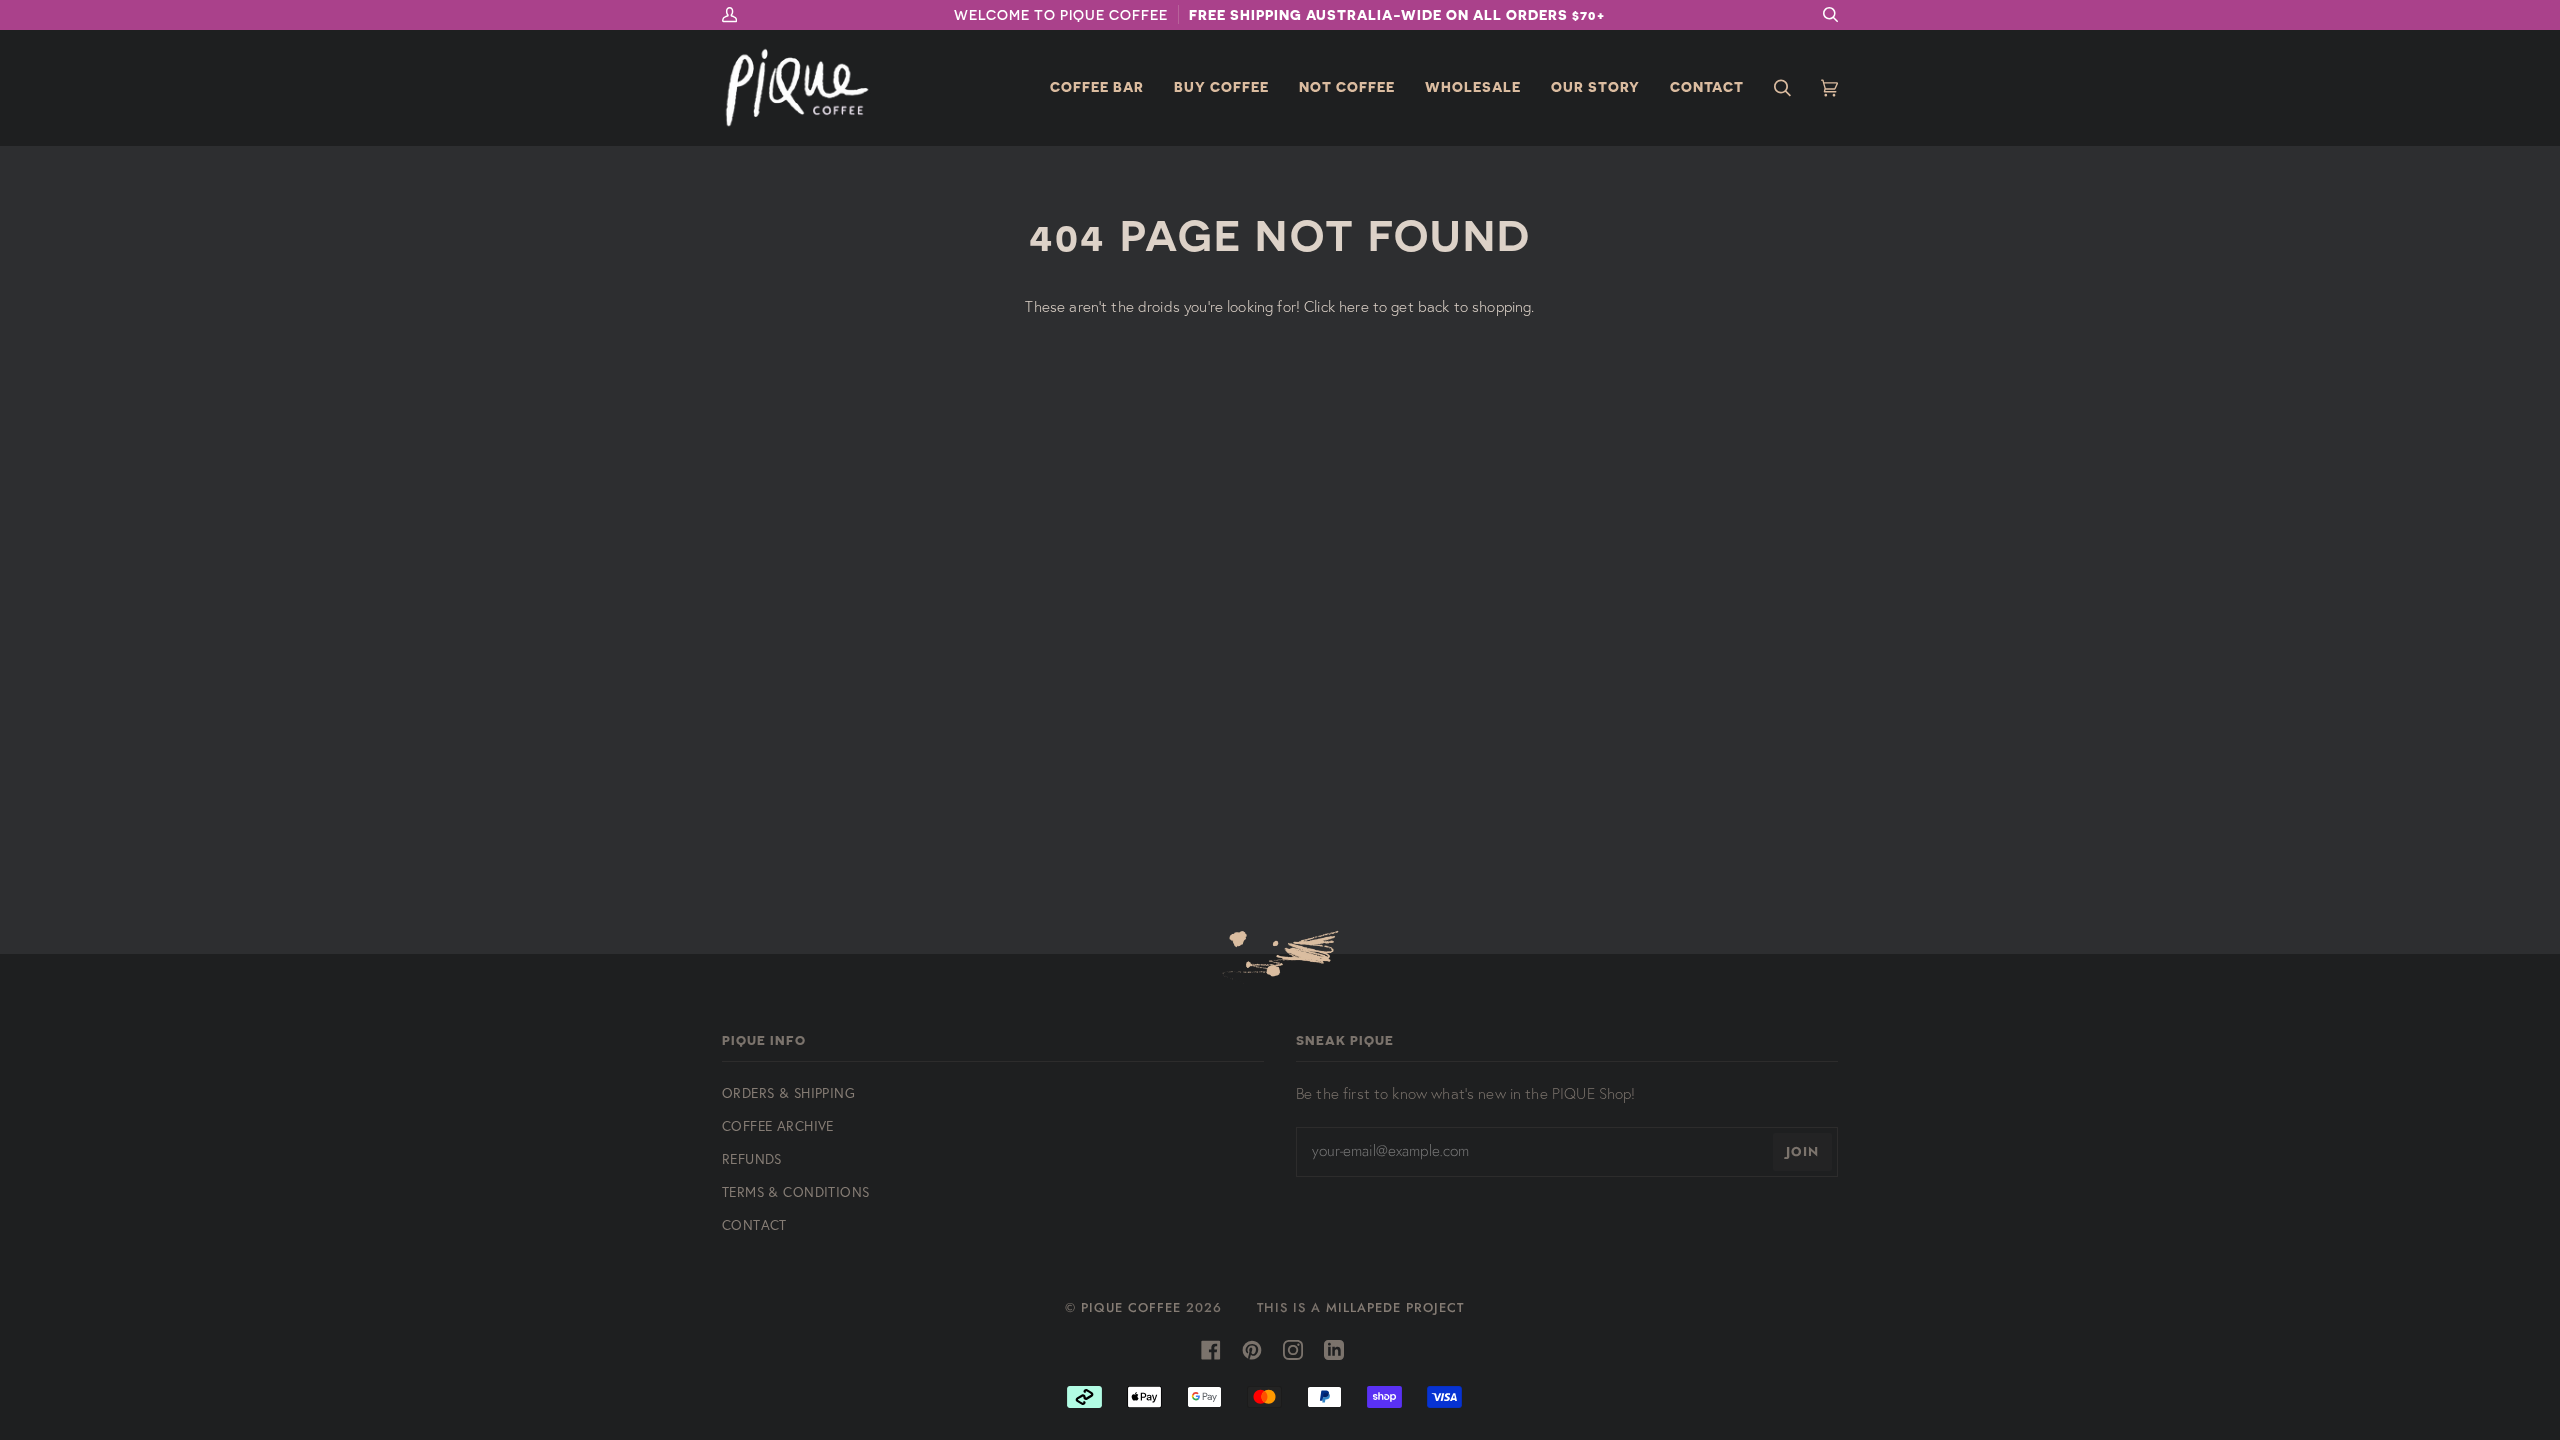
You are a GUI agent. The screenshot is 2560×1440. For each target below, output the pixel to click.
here (1354, 306)
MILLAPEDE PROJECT (1395, 1307)
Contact (754, 1224)
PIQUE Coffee (1131, 1307)
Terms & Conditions (795, 1191)
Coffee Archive (778, 1125)
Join (1802, 1151)
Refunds (752, 1158)
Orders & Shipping (788, 1092)
